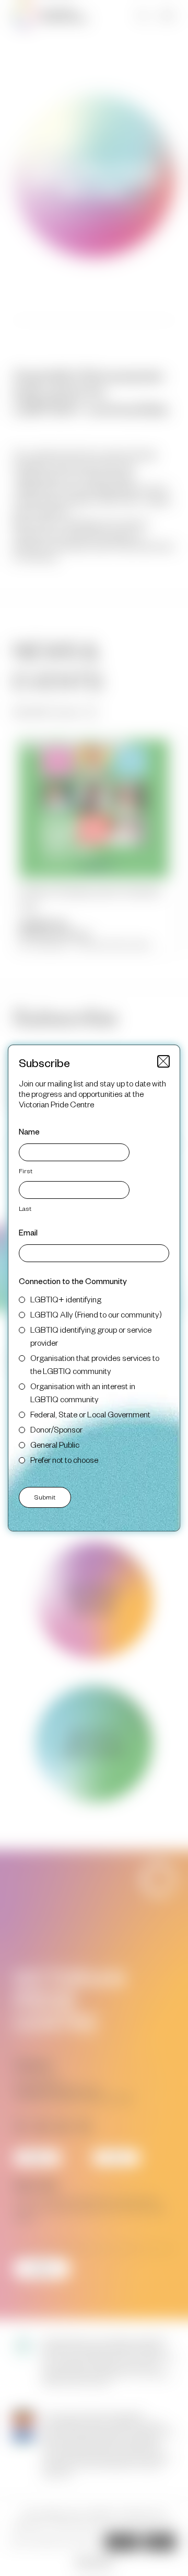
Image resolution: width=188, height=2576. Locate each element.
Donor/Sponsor (56, 1429)
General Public (55, 1444)
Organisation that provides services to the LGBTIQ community (95, 1364)
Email (28, 1232)
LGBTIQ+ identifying (66, 1299)
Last (25, 1208)
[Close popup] (163, 1061)
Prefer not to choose (64, 1459)
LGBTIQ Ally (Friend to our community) (96, 1314)
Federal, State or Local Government (90, 1414)
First (26, 1171)
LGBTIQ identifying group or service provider (91, 1336)
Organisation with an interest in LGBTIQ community (83, 1392)
